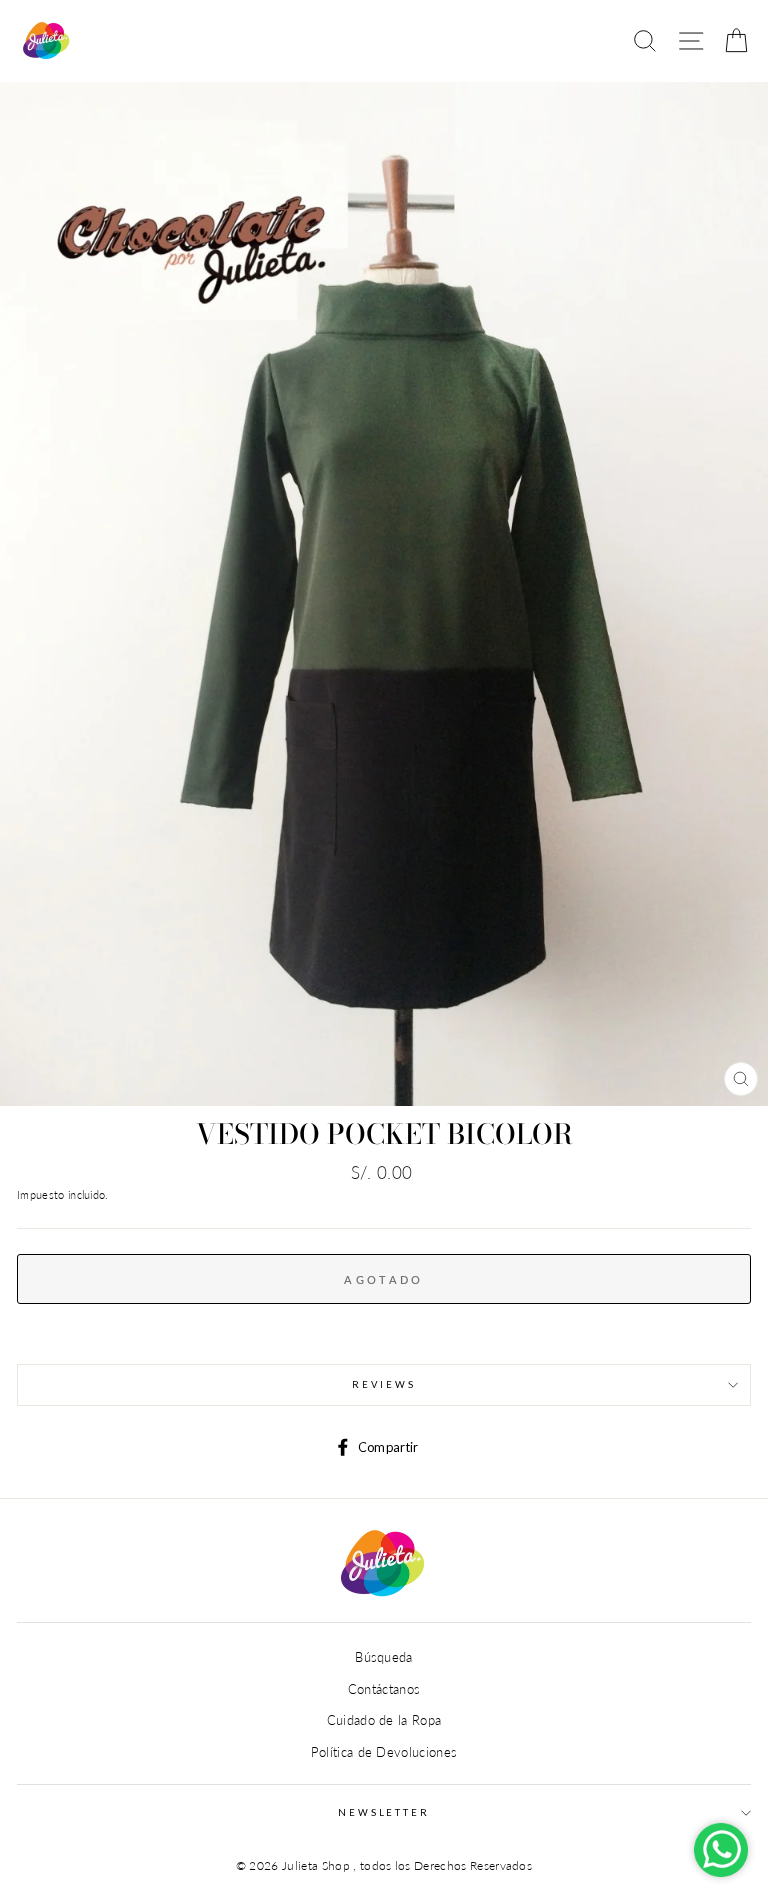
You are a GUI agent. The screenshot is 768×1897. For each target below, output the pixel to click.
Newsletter (384, 1812)
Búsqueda (384, 1657)
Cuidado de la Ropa (384, 1720)
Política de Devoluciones (384, 1752)
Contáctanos (384, 1689)
